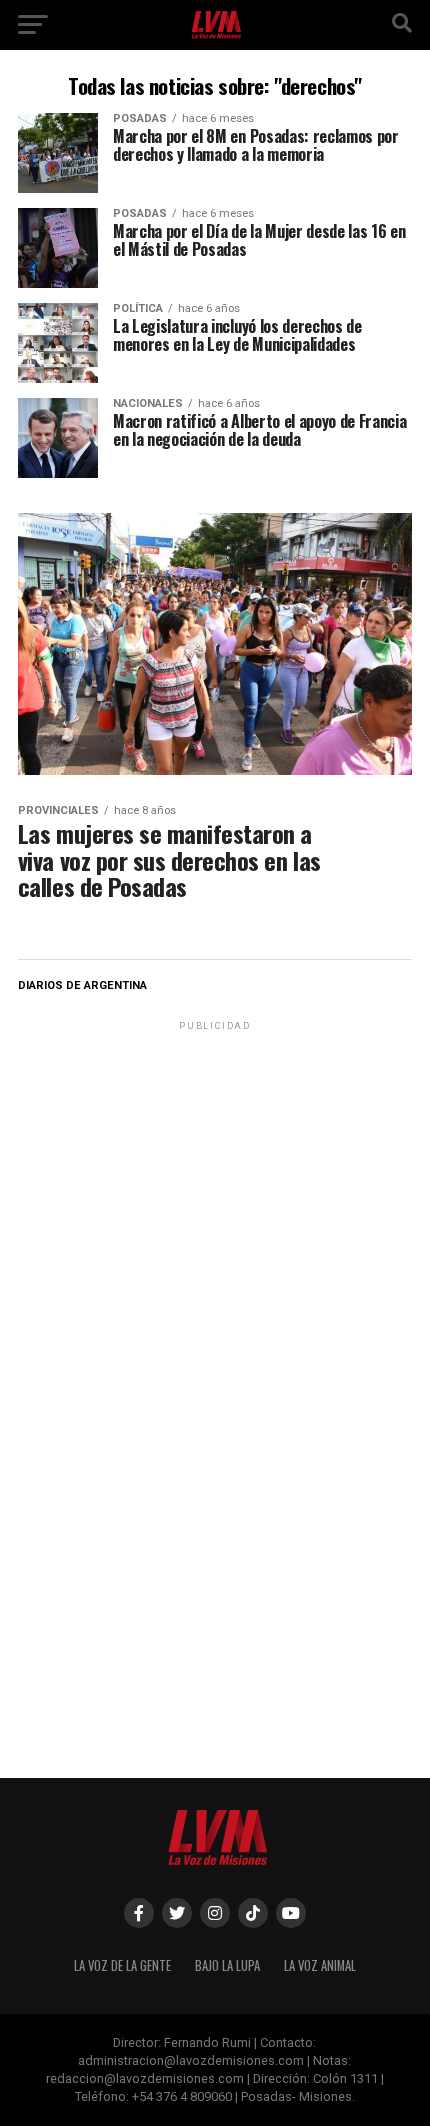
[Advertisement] (215, 1160)
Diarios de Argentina (82, 985)
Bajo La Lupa (227, 1965)
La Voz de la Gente (122, 1965)
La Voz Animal (320, 1965)
